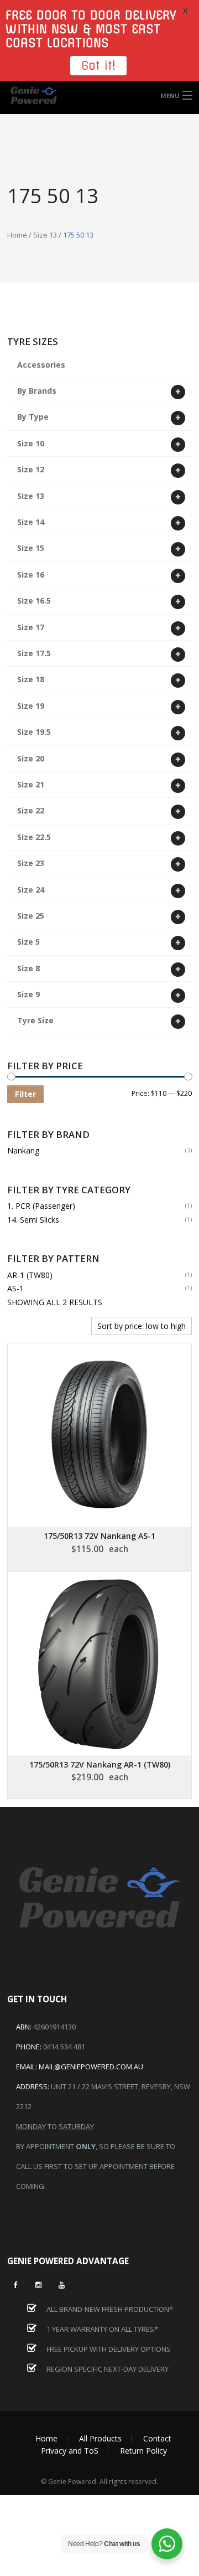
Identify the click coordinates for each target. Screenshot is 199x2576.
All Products (100, 2438)
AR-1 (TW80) (30, 1275)
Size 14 (31, 522)
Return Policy (143, 2451)
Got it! (98, 66)
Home (17, 235)
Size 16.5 (34, 601)
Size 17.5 (34, 653)
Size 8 (28, 968)
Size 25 (31, 916)
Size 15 (31, 548)
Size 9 (28, 994)
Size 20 (31, 758)
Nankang (23, 1150)
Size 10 (31, 443)
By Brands (37, 391)
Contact (157, 2438)
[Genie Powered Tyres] (99, 96)
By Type (33, 417)
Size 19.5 (34, 732)
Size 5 (28, 942)
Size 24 (31, 890)
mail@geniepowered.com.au (91, 2067)
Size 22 (31, 810)
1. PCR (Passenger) (41, 1206)
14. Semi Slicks (33, 1220)
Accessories (41, 365)
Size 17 (31, 627)
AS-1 (15, 1288)
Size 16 (31, 575)
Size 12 (31, 469)
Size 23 (31, 863)
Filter (25, 1094)
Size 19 (31, 706)
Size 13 (45, 235)
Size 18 (31, 679)
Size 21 (31, 784)
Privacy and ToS (70, 2451)
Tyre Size (35, 1020)
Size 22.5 (34, 837)
